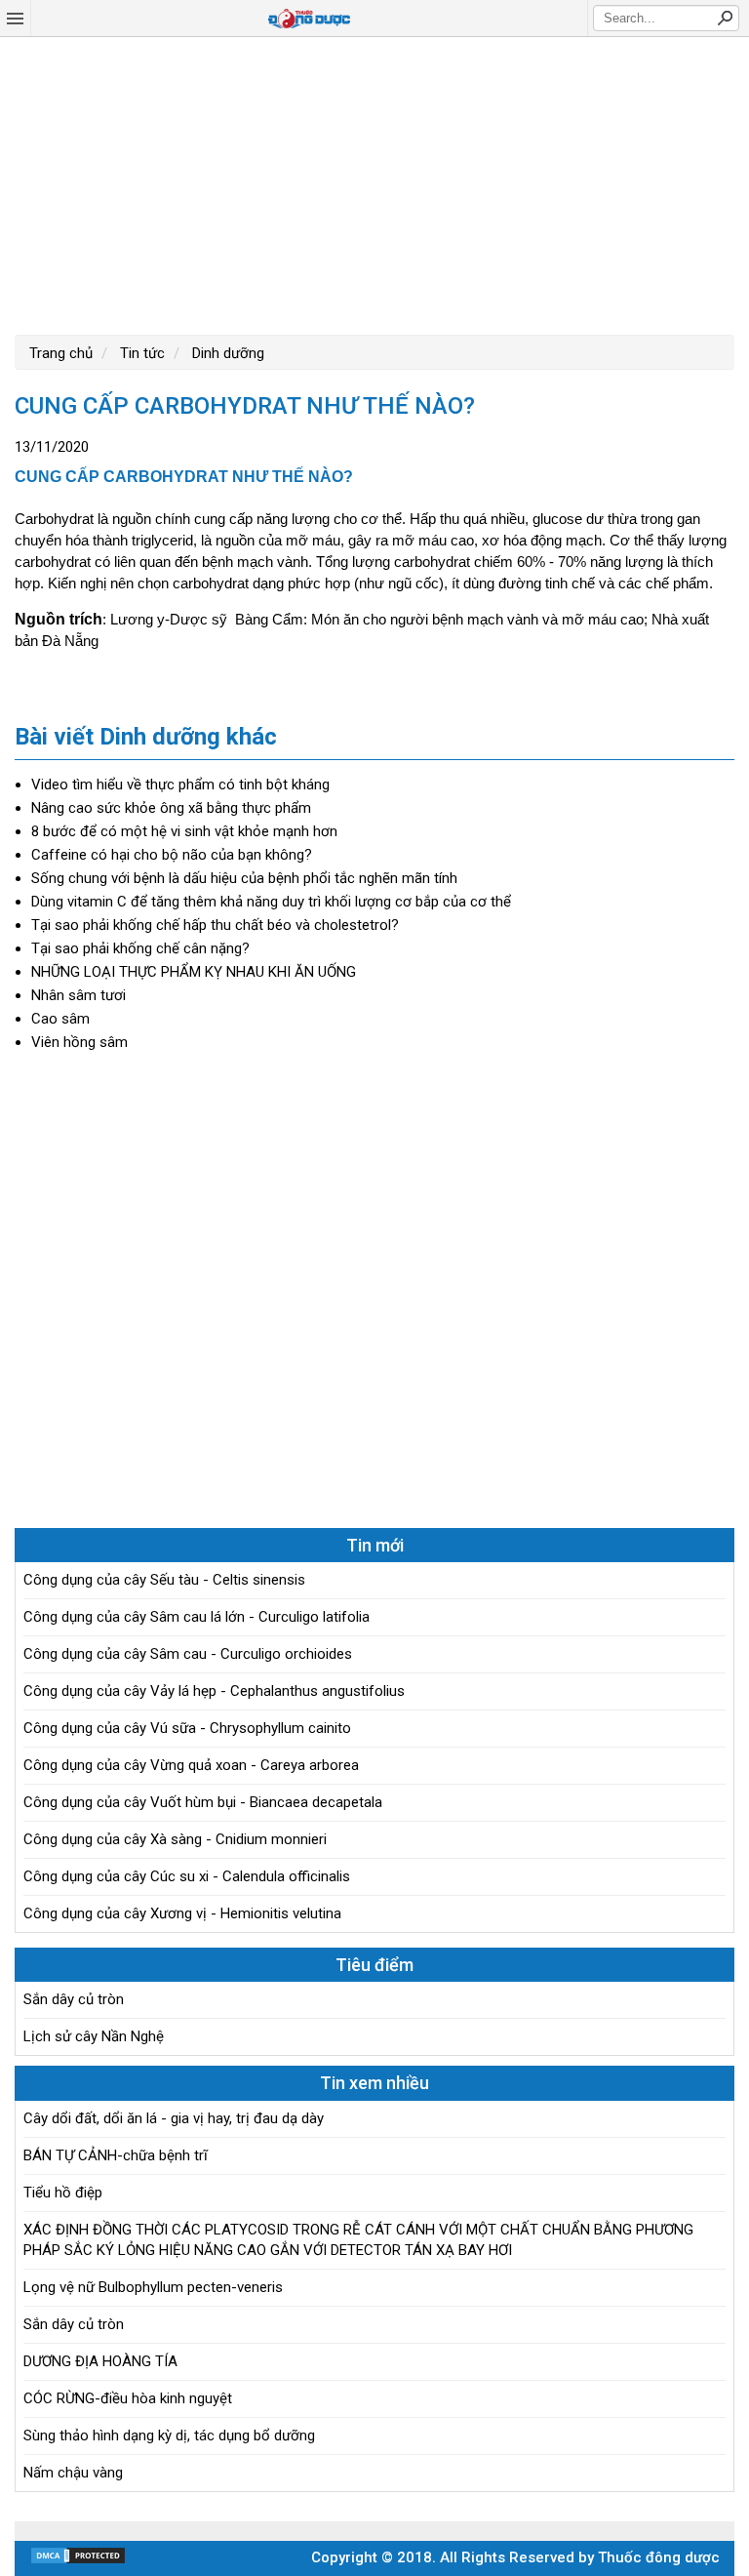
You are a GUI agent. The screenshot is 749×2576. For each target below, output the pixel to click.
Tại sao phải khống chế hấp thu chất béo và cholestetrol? (215, 925)
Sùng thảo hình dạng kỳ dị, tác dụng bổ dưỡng (169, 2435)
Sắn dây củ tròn (74, 1999)
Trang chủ (61, 353)
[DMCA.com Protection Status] (78, 2560)
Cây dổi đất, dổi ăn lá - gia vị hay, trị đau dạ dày (174, 2118)
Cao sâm (60, 1019)
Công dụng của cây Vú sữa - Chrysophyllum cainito (187, 1728)
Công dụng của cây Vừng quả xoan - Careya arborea (191, 1765)
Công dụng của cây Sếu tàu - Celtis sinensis (164, 1580)
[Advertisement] (374, 183)
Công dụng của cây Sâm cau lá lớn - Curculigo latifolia (197, 1617)
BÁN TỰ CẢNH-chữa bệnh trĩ (116, 2155)
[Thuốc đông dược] (309, 19)
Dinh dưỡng (226, 353)
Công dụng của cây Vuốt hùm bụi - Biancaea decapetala (203, 1802)
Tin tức (140, 353)
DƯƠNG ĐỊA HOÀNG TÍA (100, 2361)
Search (725, 18)
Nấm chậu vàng (73, 2473)
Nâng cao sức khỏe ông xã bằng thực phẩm (171, 808)
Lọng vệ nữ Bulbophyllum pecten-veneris (153, 2287)
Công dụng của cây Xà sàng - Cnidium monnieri (175, 1839)
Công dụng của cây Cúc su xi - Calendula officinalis (187, 1876)
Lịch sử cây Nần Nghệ (94, 2036)
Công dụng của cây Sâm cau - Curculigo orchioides (188, 1654)
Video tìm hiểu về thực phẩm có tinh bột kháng (180, 785)
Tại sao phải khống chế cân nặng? (140, 948)
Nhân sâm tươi (79, 995)
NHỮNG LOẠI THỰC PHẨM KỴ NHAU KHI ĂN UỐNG (194, 972)
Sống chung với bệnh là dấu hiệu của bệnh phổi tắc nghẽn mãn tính (244, 878)
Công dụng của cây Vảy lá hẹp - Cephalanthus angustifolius (214, 1691)
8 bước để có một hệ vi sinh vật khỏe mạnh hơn (184, 831)
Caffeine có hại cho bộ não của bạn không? (172, 855)
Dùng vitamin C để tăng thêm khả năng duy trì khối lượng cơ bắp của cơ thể (271, 902)
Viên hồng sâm (79, 1042)
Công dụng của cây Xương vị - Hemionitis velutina (182, 1913)
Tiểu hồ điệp (63, 2193)
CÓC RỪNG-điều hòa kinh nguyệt (128, 2398)
